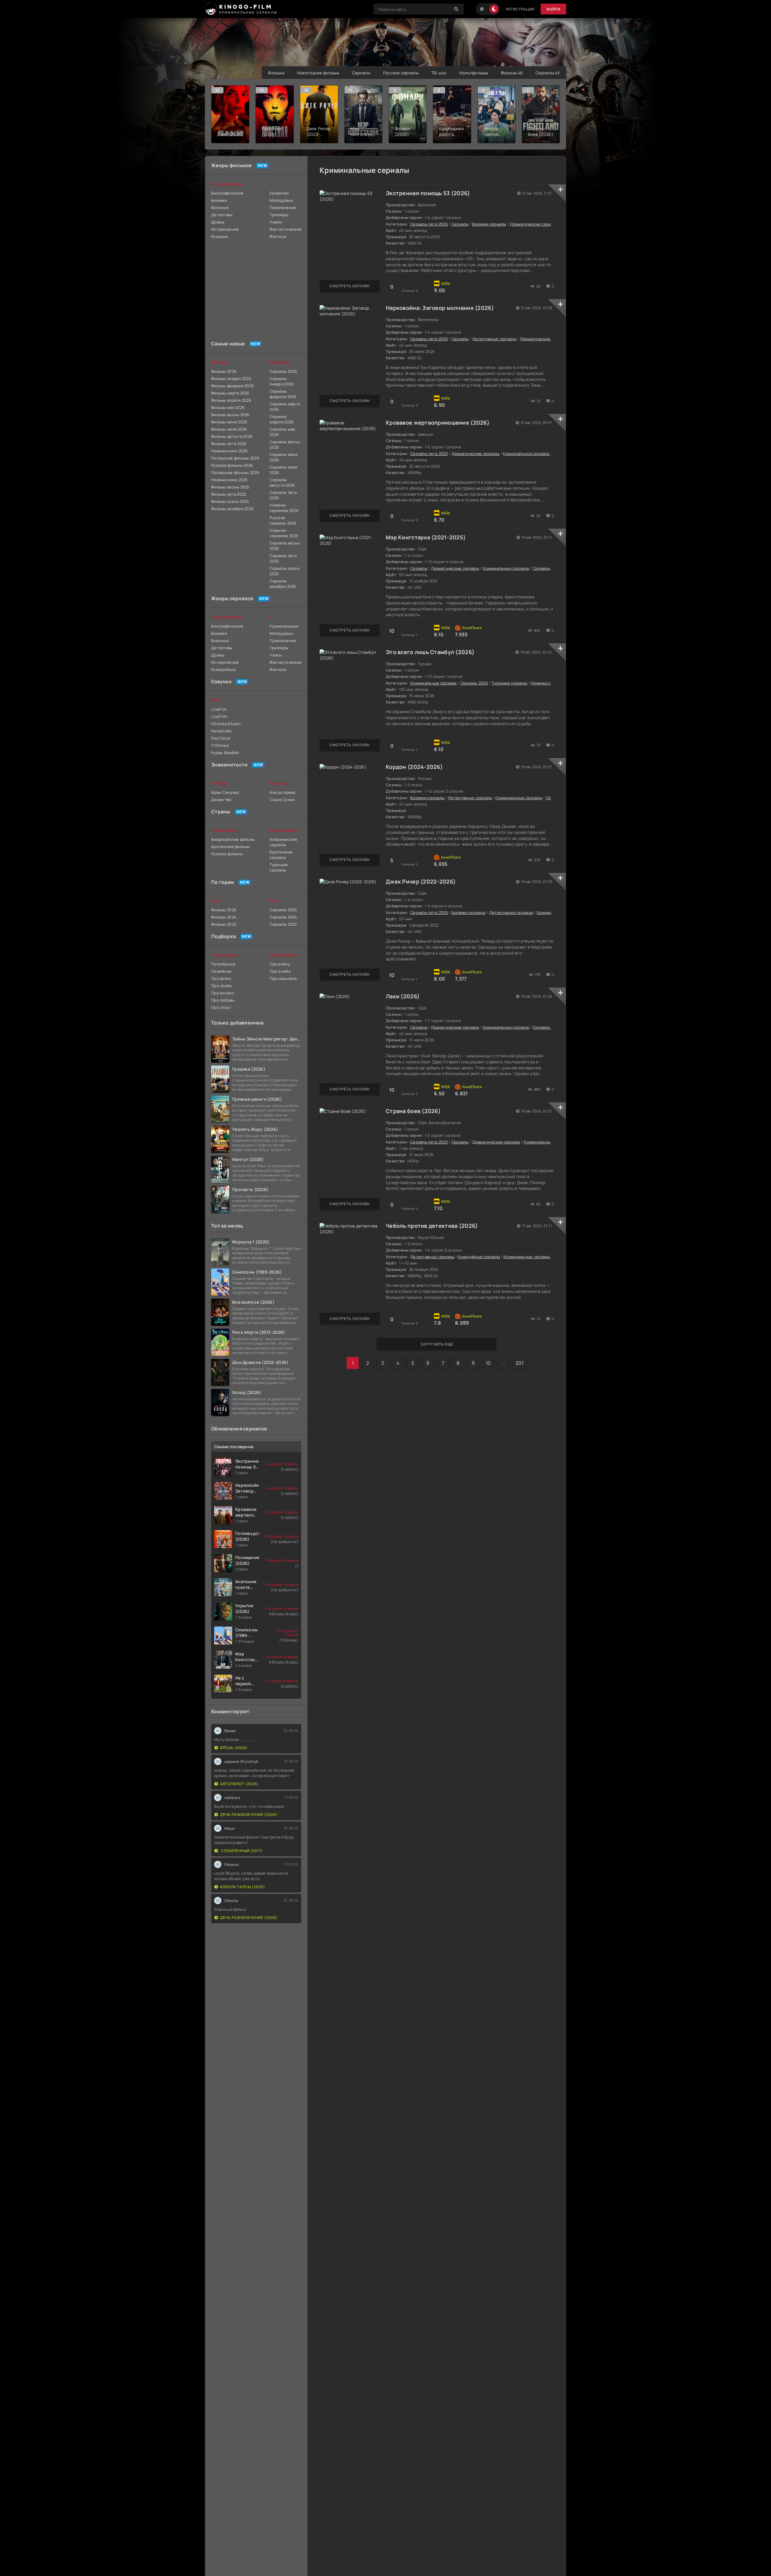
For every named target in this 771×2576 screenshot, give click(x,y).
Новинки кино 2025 (229, 480)
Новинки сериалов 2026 (284, 508)
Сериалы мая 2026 (282, 432)
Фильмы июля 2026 (229, 429)
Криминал (279, 193)
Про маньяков (283, 978)
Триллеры (279, 215)
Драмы (218, 222)
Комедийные (223, 669)
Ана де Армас (283, 792)
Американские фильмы (233, 839)
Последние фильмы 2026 (235, 458)
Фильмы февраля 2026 (233, 386)
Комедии (220, 236)
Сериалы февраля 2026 (283, 394)
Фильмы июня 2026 (229, 422)
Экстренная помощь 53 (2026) (428, 193)
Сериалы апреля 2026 (282, 419)
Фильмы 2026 (224, 371)
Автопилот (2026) (239, 1784)
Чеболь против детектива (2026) (432, 1226)
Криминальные (284, 626)
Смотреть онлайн (350, 286)
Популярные (223, 964)
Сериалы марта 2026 (285, 407)
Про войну (221, 978)
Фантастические (285, 229)
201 (520, 1363)
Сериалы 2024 (283, 917)
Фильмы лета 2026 (229, 444)
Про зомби (222, 986)
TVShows (220, 745)
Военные (220, 207)
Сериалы (361, 73)
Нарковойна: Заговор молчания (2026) (440, 308)
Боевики (219, 200)
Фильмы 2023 (224, 924)
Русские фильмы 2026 (232, 465)
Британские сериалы (281, 855)
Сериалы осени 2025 (285, 571)
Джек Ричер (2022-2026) (421, 881)
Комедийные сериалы (479, 1257)
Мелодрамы (281, 200)
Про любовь (223, 1000)
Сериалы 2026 (474, 683)
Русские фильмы (227, 854)
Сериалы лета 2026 (429, 224)
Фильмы (276, 73)
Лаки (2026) (403, 996)
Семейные (221, 971)
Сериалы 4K (548, 73)
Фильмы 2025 (224, 910)
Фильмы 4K (512, 73)
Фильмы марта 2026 (230, 393)
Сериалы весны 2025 (285, 546)
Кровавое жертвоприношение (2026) (438, 423)
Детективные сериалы (494, 339)
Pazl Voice (221, 738)
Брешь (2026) (234, 1748)
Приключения (283, 207)
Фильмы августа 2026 (232, 436)
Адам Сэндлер (225, 792)
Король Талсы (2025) (243, 1887)
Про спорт (221, 1007)
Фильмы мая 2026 (228, 407)
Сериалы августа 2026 (282, 482)
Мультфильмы (474, 73)
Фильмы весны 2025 (230, 487)
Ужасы (276, 222)
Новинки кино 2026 (229, 451)
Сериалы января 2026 (282, 381)
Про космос (223, 993)
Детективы (222, 215)
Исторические (225, 229)
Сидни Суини (282, 800)
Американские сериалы (283, 842)
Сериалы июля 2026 (283, 470)
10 (488, 1363)
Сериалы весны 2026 (285, 444)
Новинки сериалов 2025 (284, 533)
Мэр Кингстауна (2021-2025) (426, 537)
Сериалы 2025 (283, 910)
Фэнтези (278, 236)
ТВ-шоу (439, 73)
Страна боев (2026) (413, 1111)
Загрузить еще (437, 1344)
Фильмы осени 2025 (230, 501)
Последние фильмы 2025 (235, 472)
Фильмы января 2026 (231, 379)
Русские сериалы (401, 73)
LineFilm (219, 709)
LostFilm (219, 716)
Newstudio (222, 731)
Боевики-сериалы (489, 224)
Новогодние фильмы (318, 73)
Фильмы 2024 (224, 917)
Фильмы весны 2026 (230, 415)
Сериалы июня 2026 (284, 457)
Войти (553, 9)
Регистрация (520, 9)
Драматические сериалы (534, 224)
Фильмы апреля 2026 (231, 400)
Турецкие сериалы (509, 683)
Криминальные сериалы (526, 454)
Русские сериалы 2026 (283, 520)
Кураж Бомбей (225, 753)
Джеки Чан (222, 800)
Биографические (227, 193)
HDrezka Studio (226, 724)
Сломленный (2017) (241, 1851)
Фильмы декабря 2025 (232, 509)
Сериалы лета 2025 (283, 558)
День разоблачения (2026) (249, 1815)
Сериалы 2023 (283, 924)
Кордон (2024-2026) (414, 767)
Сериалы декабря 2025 (283, 584)
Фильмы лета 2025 (229, 494)
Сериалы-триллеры (552, 568)
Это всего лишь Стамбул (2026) (430, 652)
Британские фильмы (231, 847)
